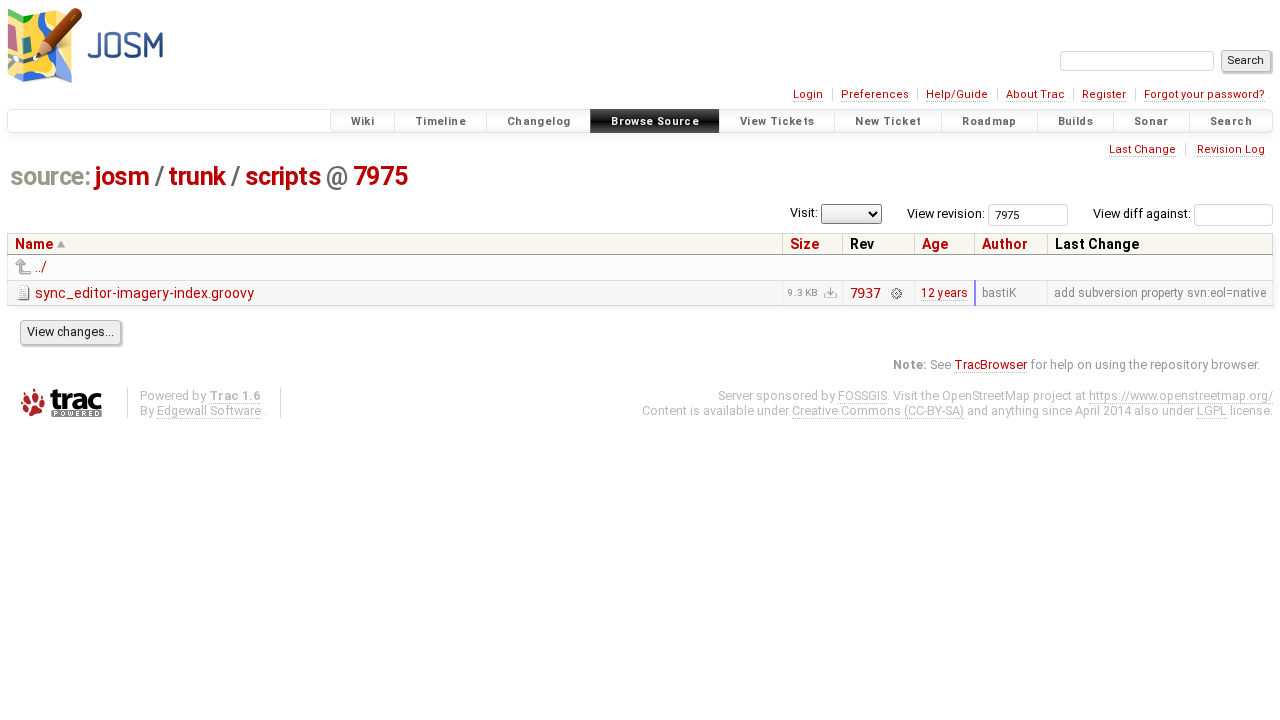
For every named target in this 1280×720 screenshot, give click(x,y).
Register (1104, 94)
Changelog (538, 121)
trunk (197, 176)
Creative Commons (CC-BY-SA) (878, 410)
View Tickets (777, 121)
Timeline (440, 121)
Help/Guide (957, 94)
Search (1231, 121)
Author (1005, 244)
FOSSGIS (862, 395)
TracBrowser (990, 364)
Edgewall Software (209, 410)
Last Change (1142, 149)
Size (804, 244)
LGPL (1212, 410)
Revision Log (1231, 149)
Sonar (1151, 121)
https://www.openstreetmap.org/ (1181, 395)
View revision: (946, 213)
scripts (283, 176)
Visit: (804, 212)
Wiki (363, 121)
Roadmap (989, 121)
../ (41, 267)
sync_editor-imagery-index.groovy (144, 293)
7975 (380, 176)
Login (808, 94)
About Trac (1035, 94)
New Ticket (888, 121)
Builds (1075, 121)
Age (935, 244)
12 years (944, 293)
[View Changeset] (895, 293)
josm (122, 176)
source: (50, 176)
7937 (865, 293)
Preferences (875, 94)
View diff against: (1143, 213)
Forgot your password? (1204, 94)
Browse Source (655, 121)
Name (34, 244)
